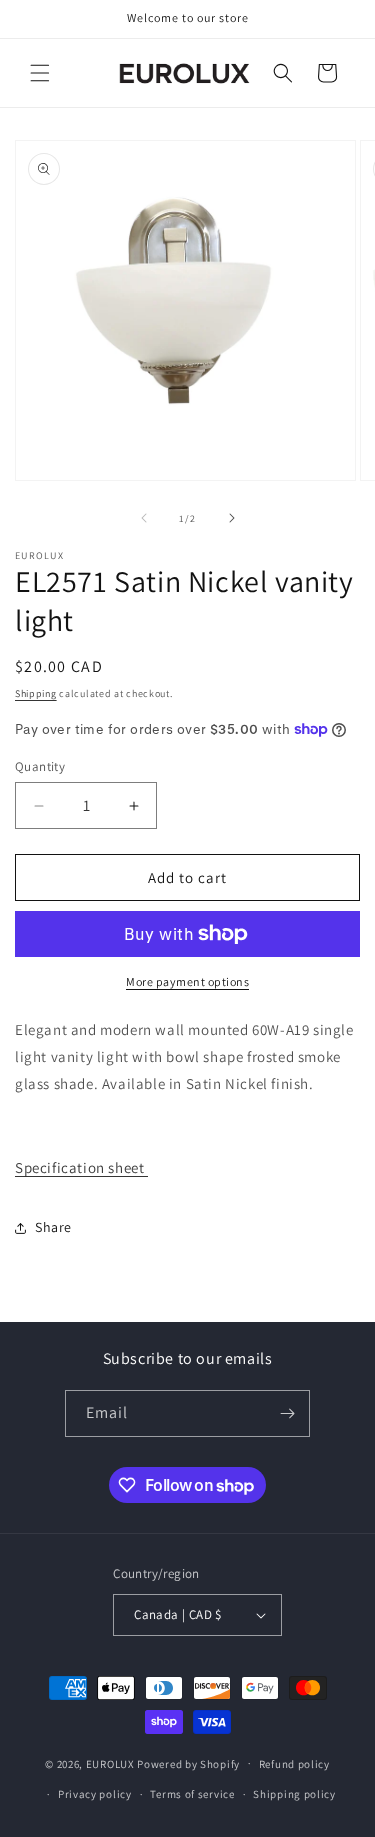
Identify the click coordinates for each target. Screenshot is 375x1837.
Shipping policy (294, 1794)
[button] (40, 73)
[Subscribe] (287, 1413)
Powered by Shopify (188, 1763)
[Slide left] (144, 518)
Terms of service (192, 1794)
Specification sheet (81, 1167)
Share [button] (53, 1227)
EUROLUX (110, 1763)
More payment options (187, 981)
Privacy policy (95, 1794)
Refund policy (294, 1764)
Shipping (36, 693)
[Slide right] (232, 518)
